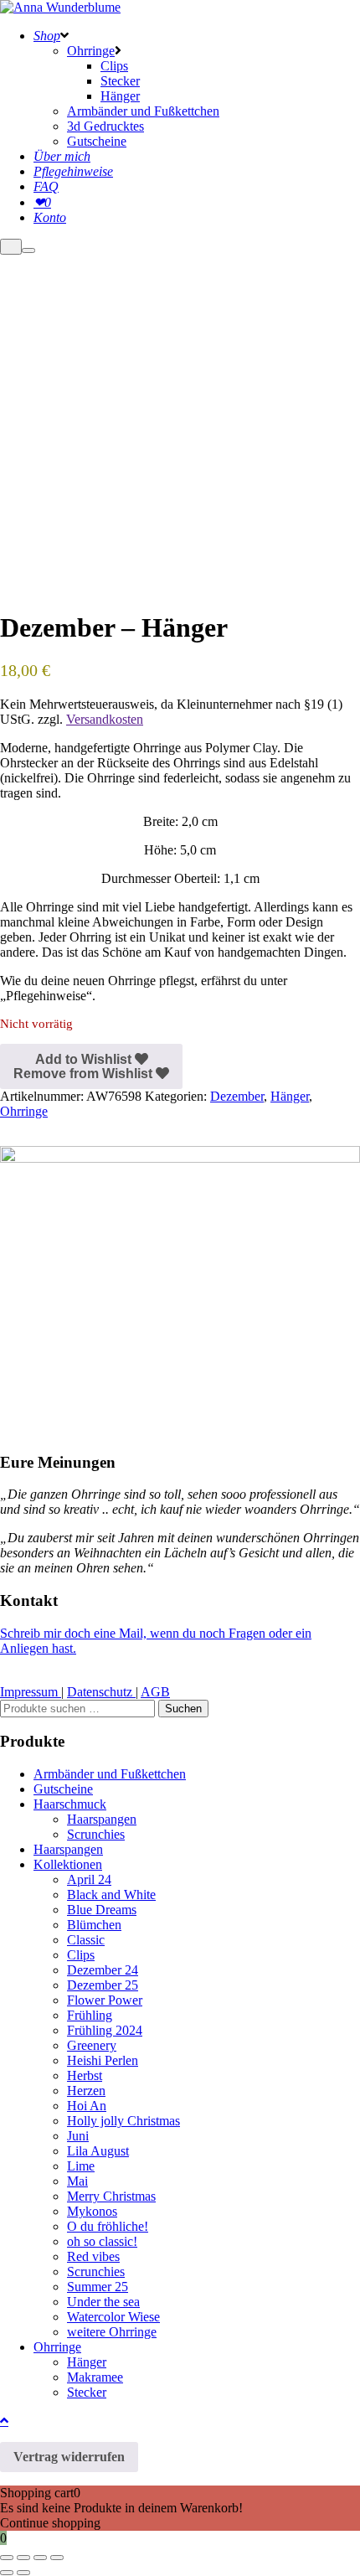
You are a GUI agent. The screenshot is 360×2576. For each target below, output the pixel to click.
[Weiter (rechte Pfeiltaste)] (23, 2573)
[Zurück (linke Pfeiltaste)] (7, 2573)
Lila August (98, 2151)
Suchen (183, 1709)
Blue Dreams (102, 1910)
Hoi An (87, 2106)
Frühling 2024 (105, 2030)
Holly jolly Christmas (123, 2121)
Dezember (237, 1096)
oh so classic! (102, 2241)
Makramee (95, 2377)
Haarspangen (102, 1819)
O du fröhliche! (108, 2226)
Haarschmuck (70, 1804)
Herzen (86, 2091)
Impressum (31, 1692)
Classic (86, 1940)
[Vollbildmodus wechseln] (23, 2558)
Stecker (87, 2392)
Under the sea (103, 2302)
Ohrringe (24, 1111)
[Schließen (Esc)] (57, 2558)
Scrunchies (96, 1834)
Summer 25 (98, 2287)
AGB (155, 1692)
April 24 (89, 1879)
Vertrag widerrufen (69, 2457)
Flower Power (105, 2000)
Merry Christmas (111, 2196)
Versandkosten (105, 719)
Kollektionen (68, 1864)
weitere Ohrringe (112, 2332)
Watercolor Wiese (113, 2317)
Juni (78, 2136)
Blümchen (94, 1925)
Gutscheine (63, 1789)
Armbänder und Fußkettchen (110, 1774)
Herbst (85, 2075)
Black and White (111, 1895)
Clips (81, 1955)
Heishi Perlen (103, 2060)
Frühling (90, 2015)
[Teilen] (40, 2558)
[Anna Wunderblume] (60, 7)
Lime (81, 2166)
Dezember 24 (103, 1970)
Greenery (92, 2045)
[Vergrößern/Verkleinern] (7, 2558)
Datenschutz (101, 1692)
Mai (77, 2181)
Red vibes (93, 2256)
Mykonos (92, 2211)
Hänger (290, 1096)
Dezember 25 (103, 1985)
